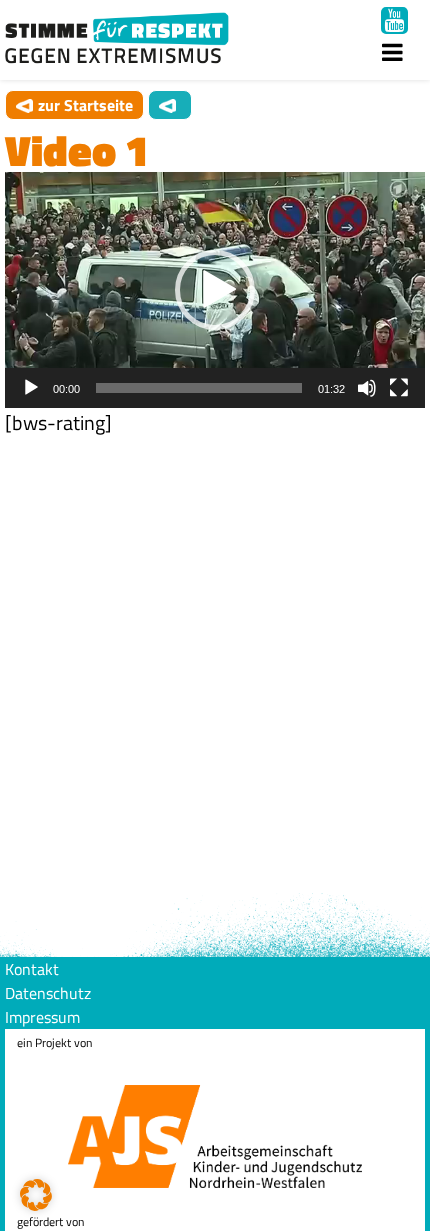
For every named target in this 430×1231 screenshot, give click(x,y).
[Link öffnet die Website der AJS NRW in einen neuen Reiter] (215, 1121)
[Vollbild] (399, 388)
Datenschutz (48, 993)
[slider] (199, 388)
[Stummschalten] (367, 388)
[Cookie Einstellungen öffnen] (36, 1205)
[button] (215, 290)
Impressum (42, 1017)
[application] (215, 290)
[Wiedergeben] (31, 388)
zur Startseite (85, 105)
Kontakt (32, 969)
